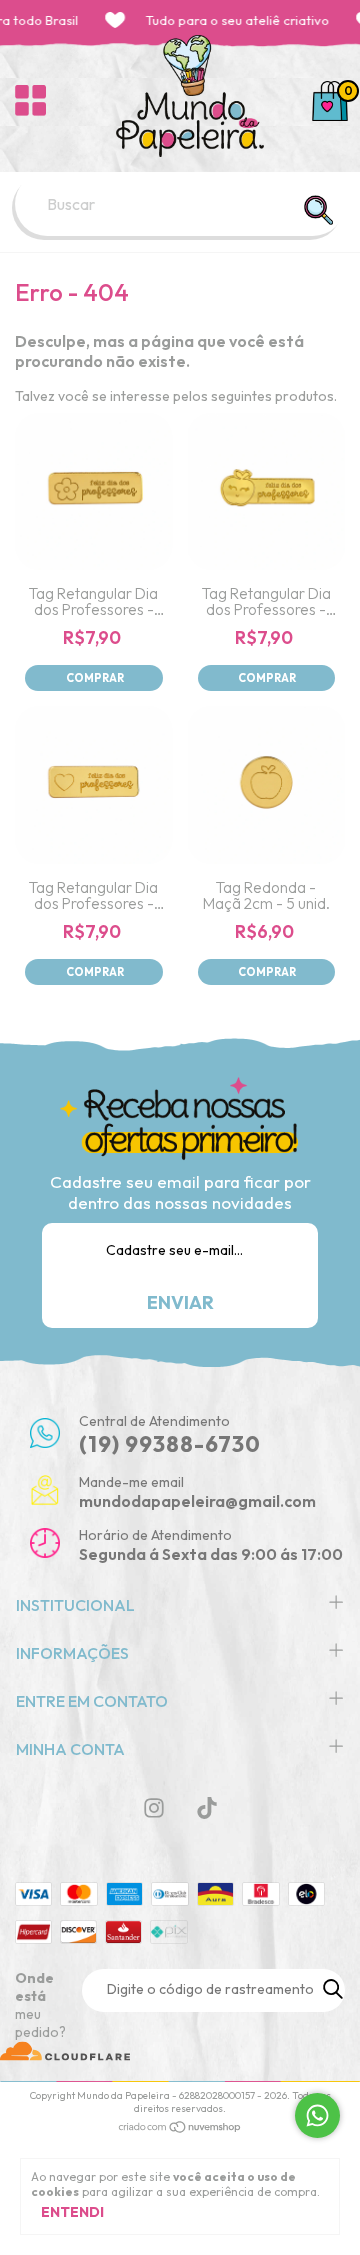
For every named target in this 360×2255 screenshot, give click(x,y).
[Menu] (30, 101)
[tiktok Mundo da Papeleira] (207, 1808)
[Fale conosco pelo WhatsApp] (317, 2115)
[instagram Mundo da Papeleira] (154, 1808)
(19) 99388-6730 (170, 1444)
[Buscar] (318, 210)
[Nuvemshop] (180, 2129)
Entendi (72, 2212)
